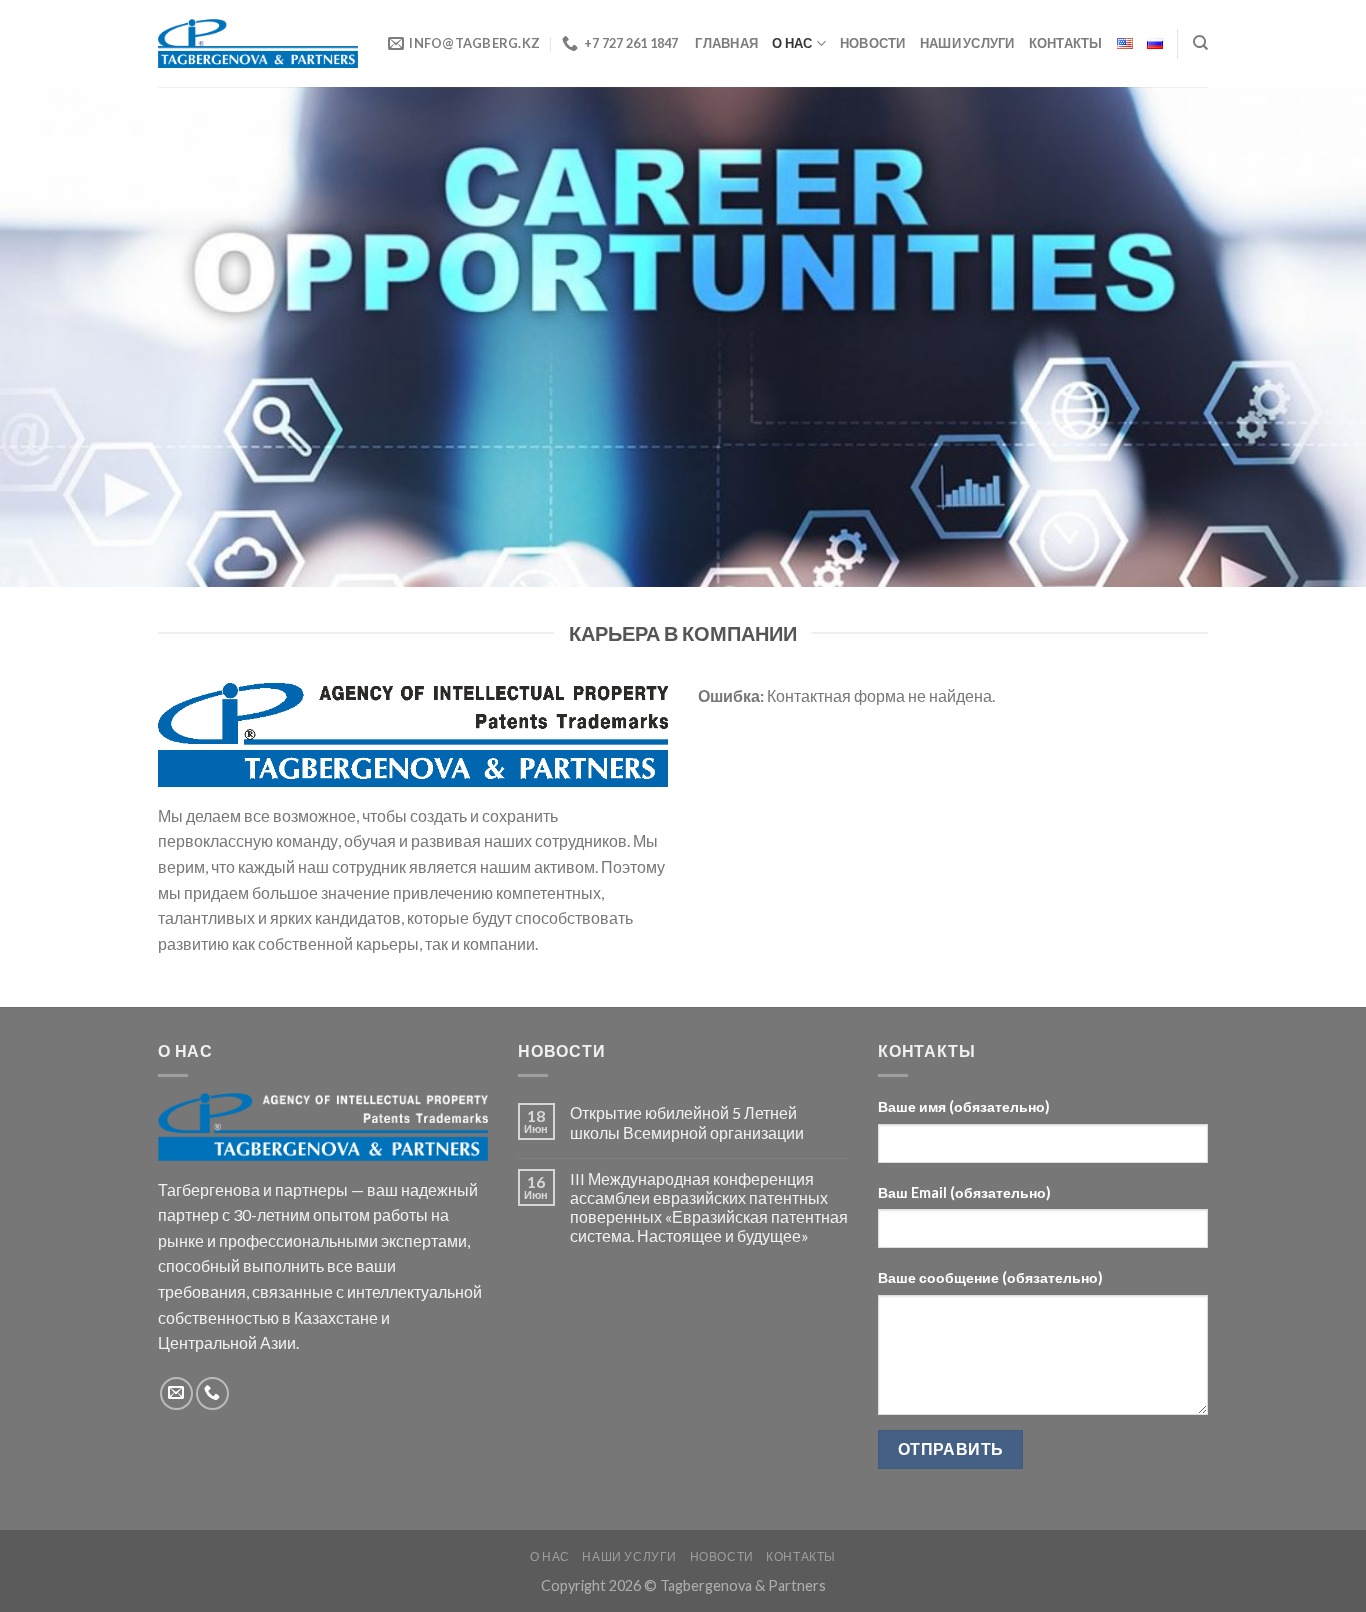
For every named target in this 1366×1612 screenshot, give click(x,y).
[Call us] (212, 1393)
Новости (873, 43)
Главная (726, 43)
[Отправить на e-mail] (176, 1393)
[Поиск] (1200, 43)
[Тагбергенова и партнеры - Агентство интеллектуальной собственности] (258, 43)
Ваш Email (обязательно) (964, 1192)
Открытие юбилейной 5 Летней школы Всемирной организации (687, 1122)
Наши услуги (967, 43)
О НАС (792, 43)
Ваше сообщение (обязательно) (990, 1277)
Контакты (1066, 43)
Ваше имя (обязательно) (964, 1106)
